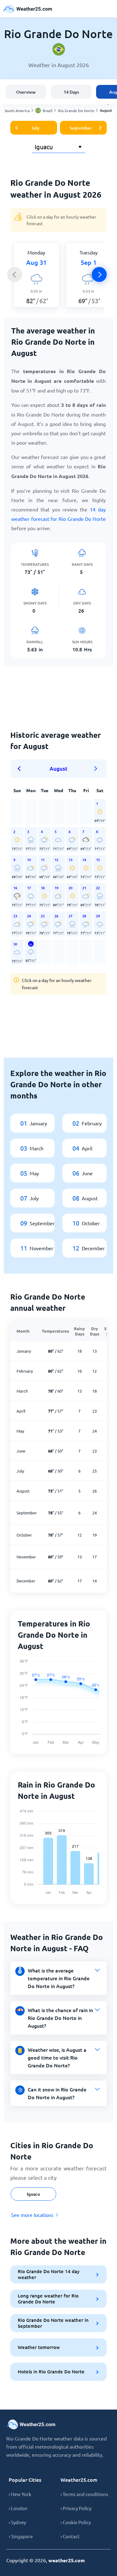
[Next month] (96, 769)
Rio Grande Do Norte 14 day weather (49, 2274)
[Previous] (15, 274)
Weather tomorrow (39, 2347)
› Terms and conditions (84, 2494)
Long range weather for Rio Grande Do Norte (48, 2299)
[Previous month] (21, 769)
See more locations (32, 2215)
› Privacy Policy (76, 2508)
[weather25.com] (28, 9)
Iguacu (33, 2194)
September (81, 128)
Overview (26, 92)
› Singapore (21, 2536)
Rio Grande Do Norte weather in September (53, 2323)
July (35, 128)
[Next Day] (99, 274)
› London (18, 2508)
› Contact (70, 2536)
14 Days (71, 92)
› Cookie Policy (76, 2522)
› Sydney (17, 2522)
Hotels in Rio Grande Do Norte (51, 2371)
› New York (20, 2494)
